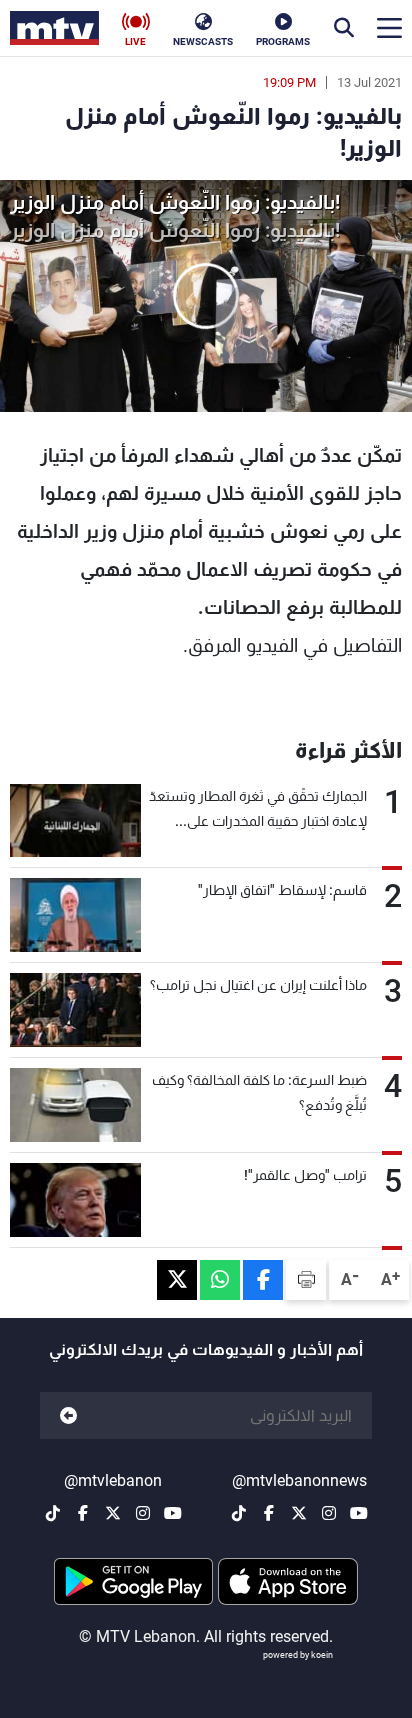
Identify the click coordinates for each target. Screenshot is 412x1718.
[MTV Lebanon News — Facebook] (269, 1513)
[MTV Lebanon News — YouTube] (359, 1513)
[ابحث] (344, 28)
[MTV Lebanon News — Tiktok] (239, 1513)
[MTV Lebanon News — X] (299, 1513)
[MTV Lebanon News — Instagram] (329, 1513)
